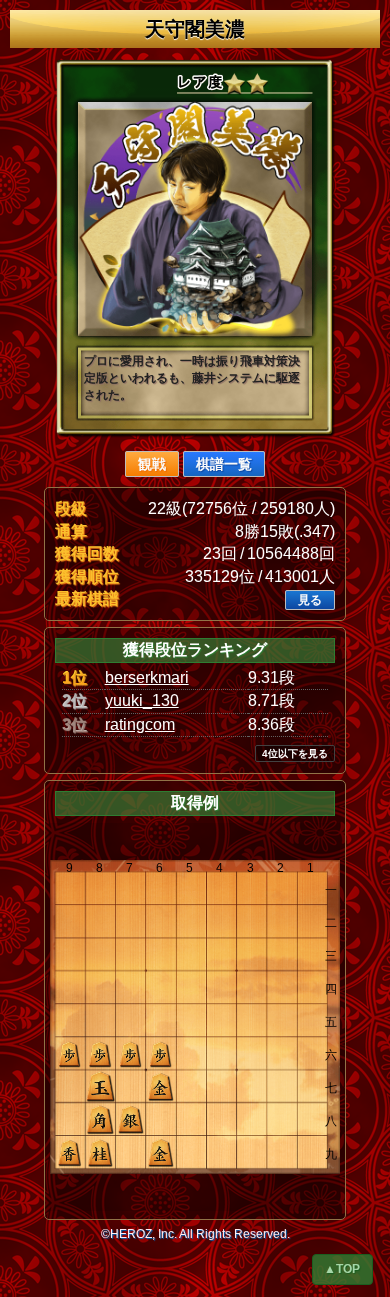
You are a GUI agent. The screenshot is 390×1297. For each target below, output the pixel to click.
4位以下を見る (295, 753)
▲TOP (342, 1269)
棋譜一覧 (224, 464)
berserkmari (147, 677)
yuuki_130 (142, 700)
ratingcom (140, 724)
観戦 (152, 464)
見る (310, 600)
